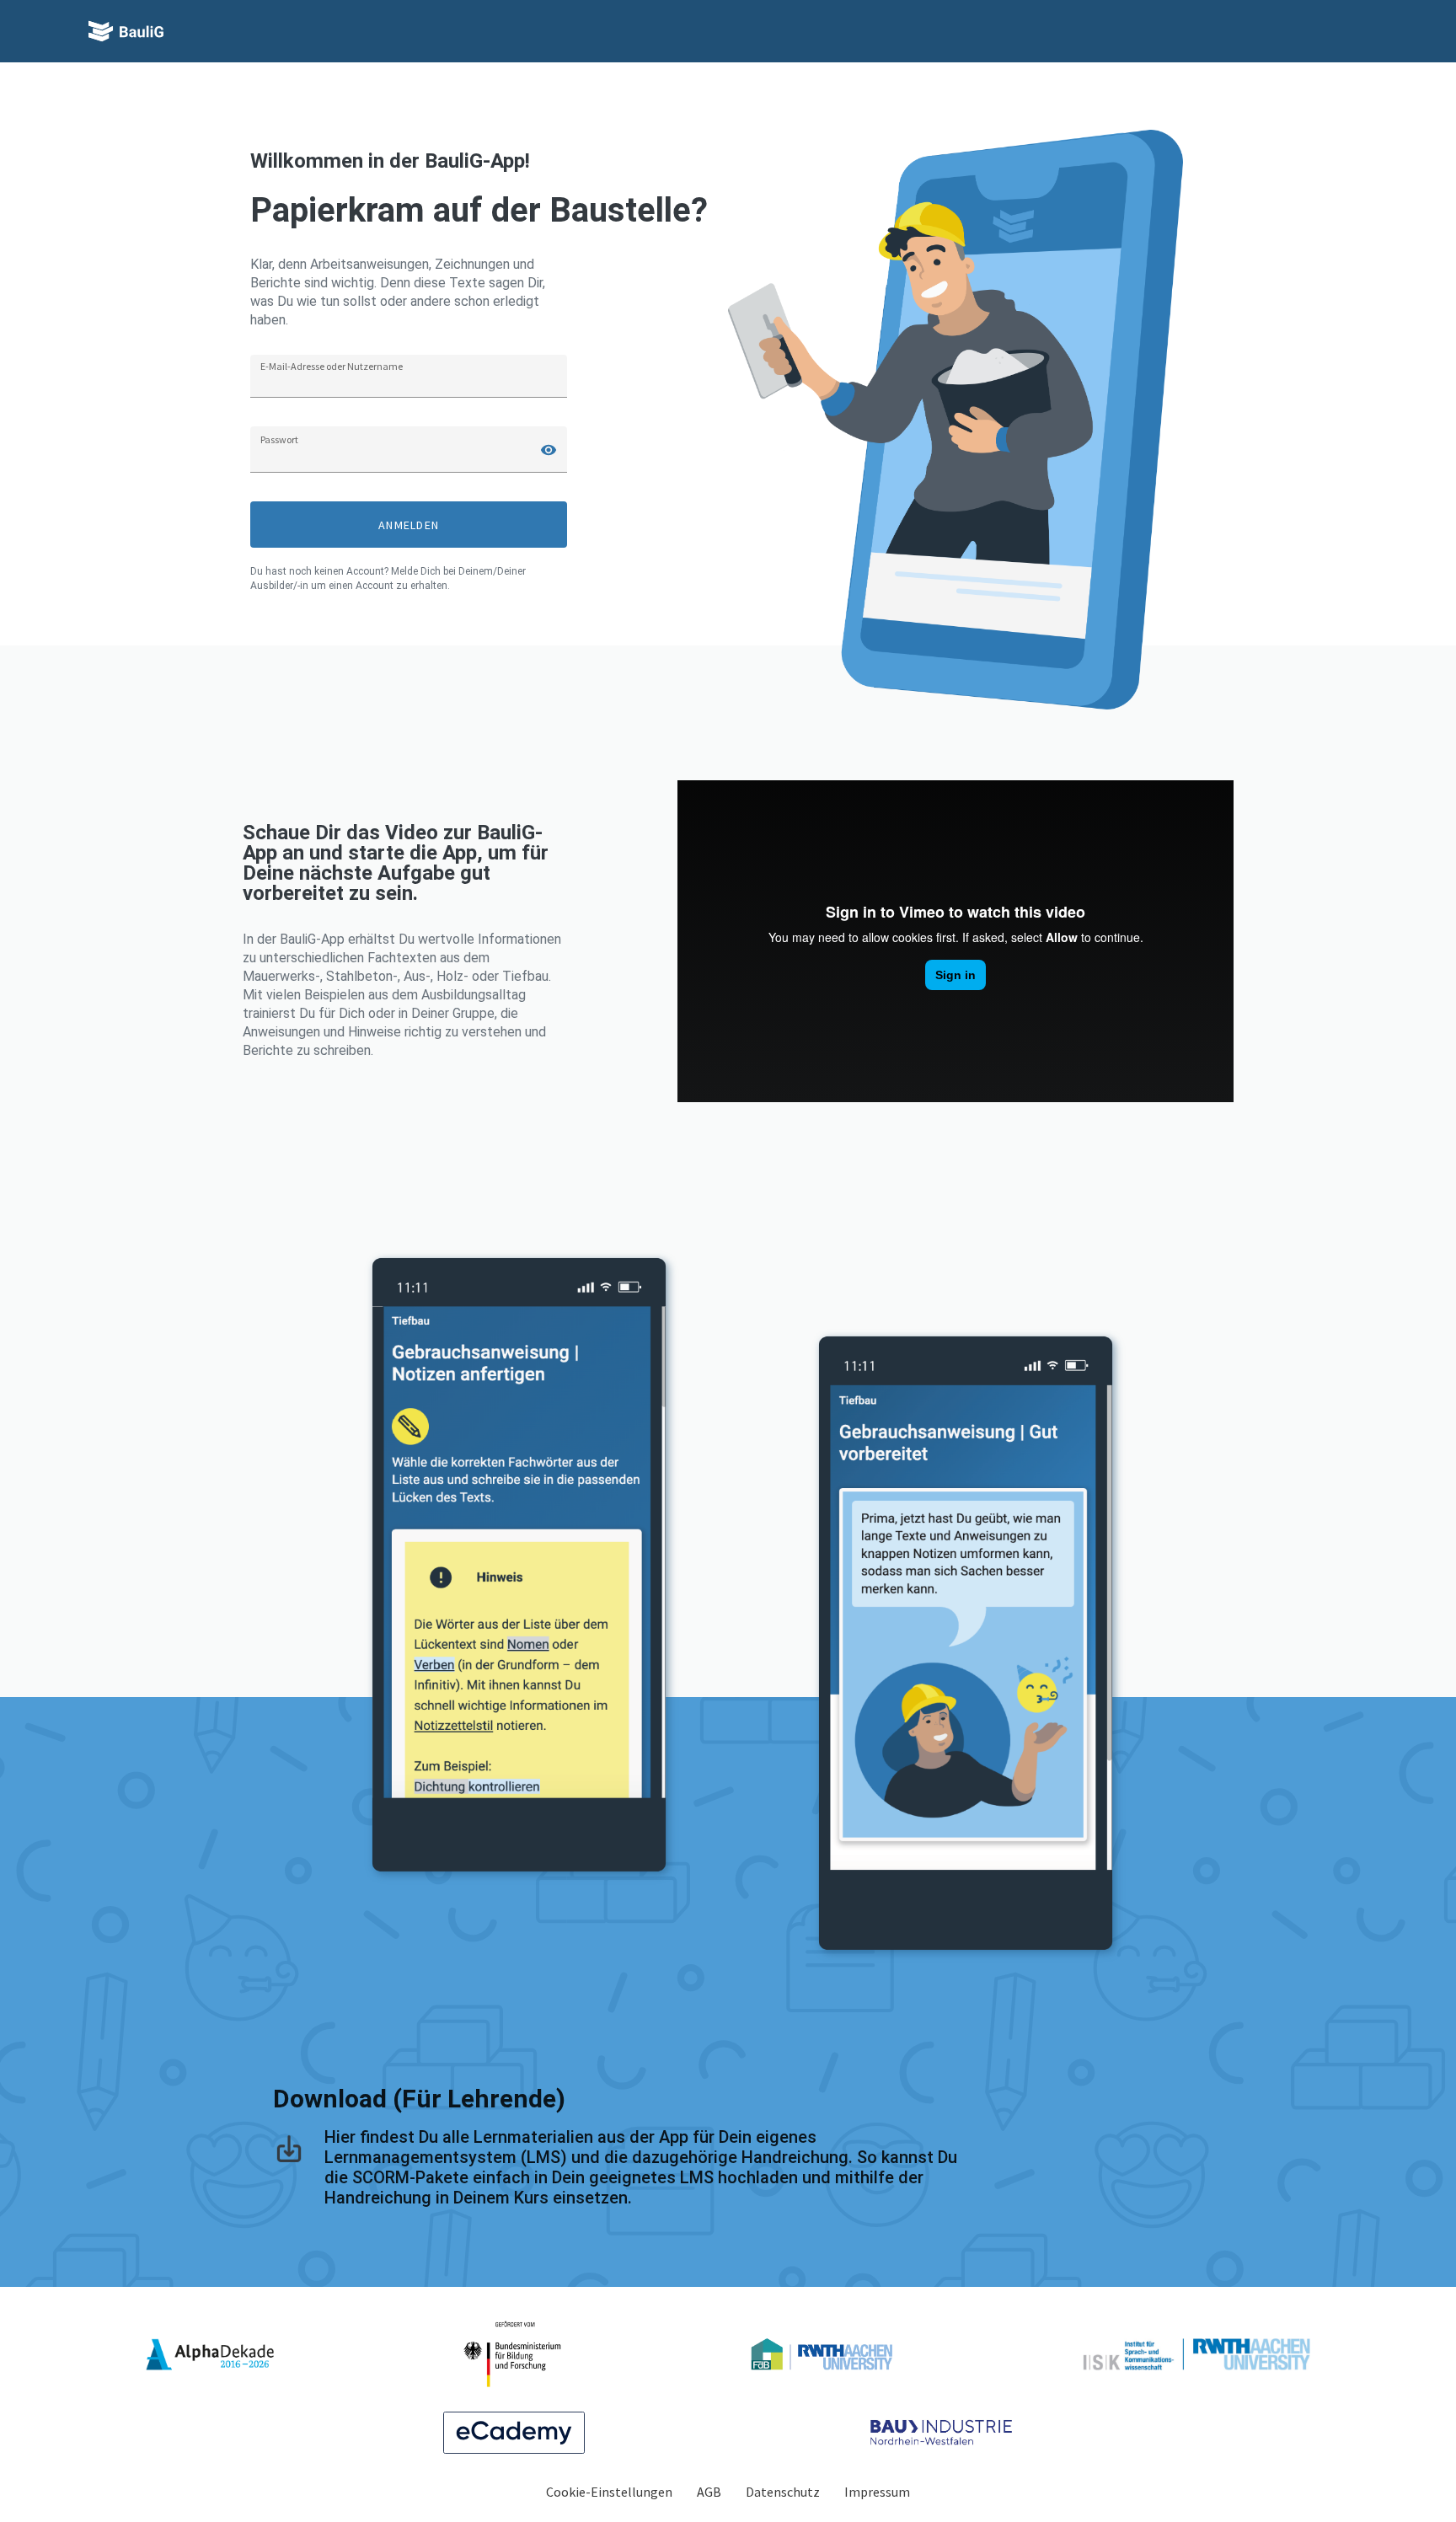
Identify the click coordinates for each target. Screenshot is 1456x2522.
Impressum (877, 2492)
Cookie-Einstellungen (609, 2492)
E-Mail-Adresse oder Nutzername (332, 366)
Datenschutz (783, 2492)
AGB (709, 2492)
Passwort (279, 439)
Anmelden (409, 525)
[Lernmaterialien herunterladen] (289, 2160)
